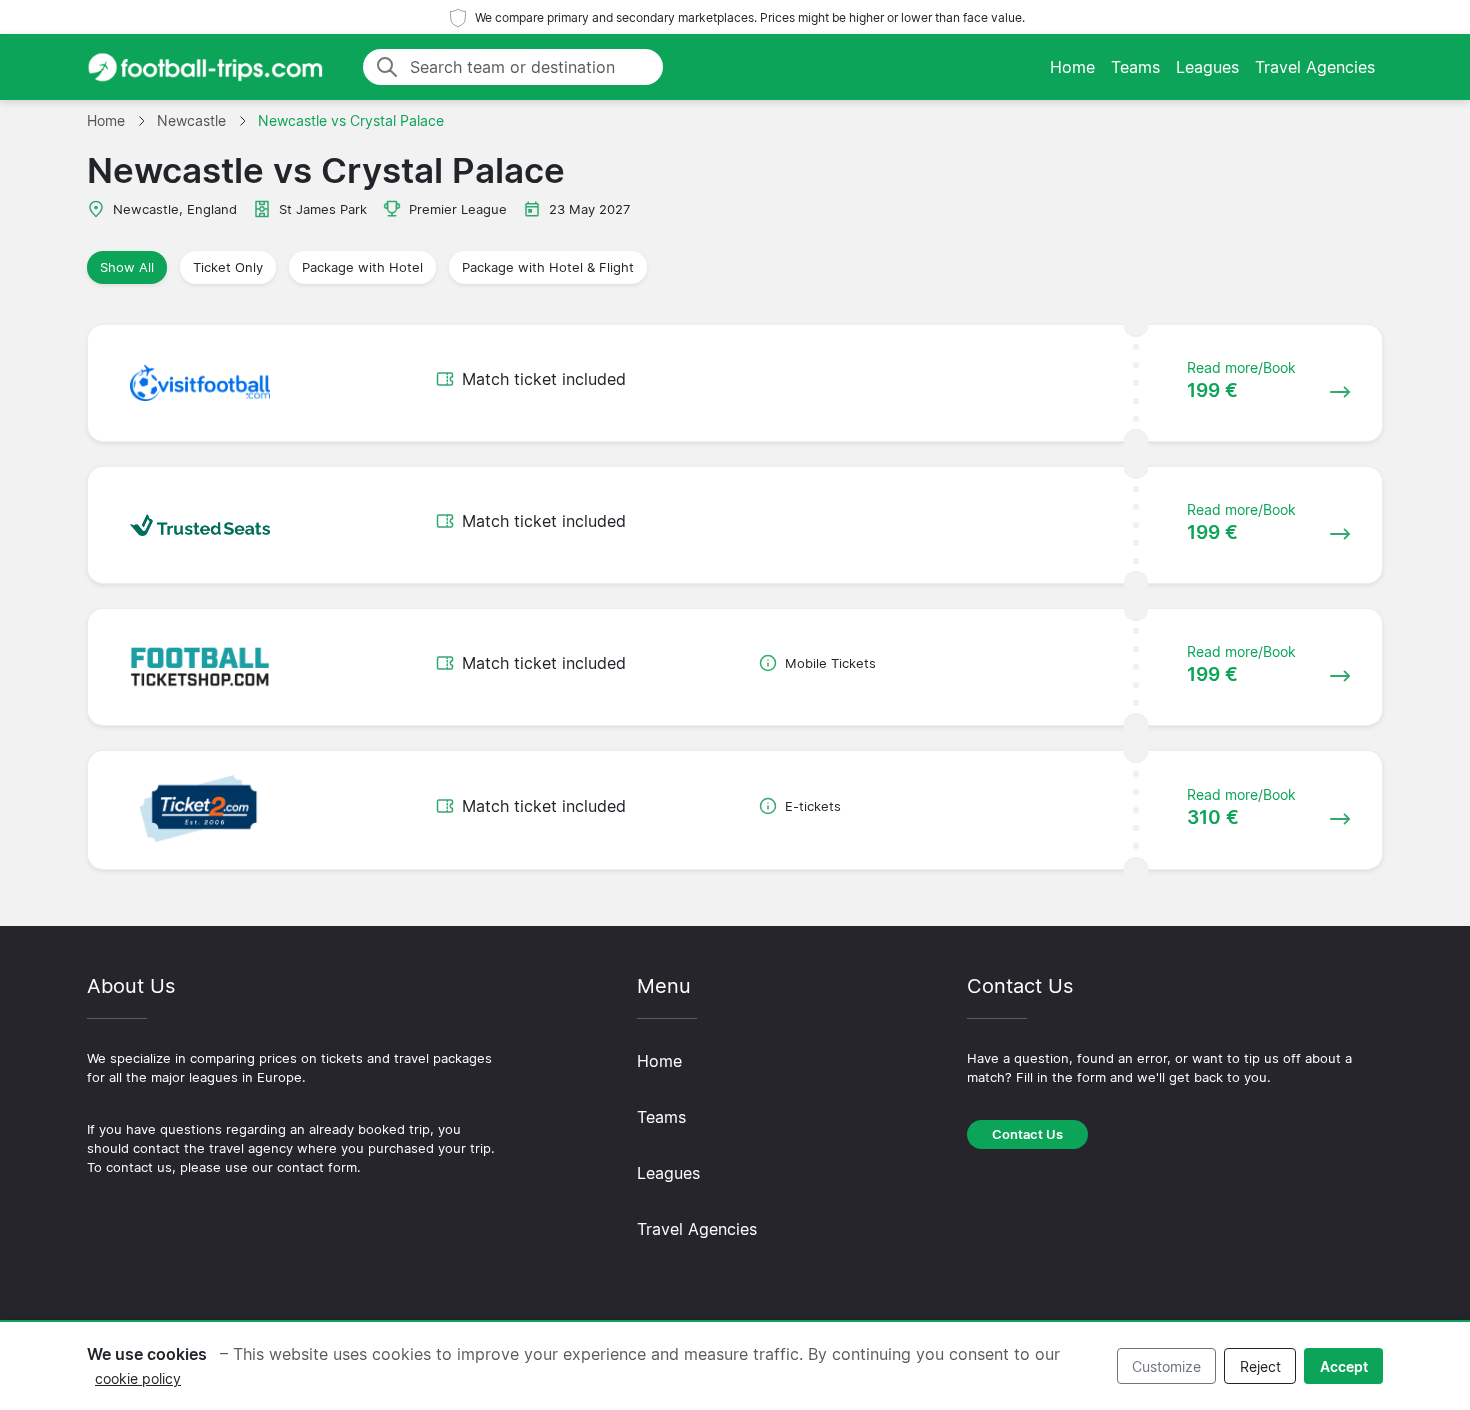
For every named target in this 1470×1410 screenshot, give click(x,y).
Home (1072, 67)
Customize (1166, 1366)
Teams (1135, 67)
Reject (1260, 1366)
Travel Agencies (1315, 67)
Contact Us (1027, 1134)
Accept (1344, 1366)
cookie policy (138, 1378)
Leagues (1207, 67)
